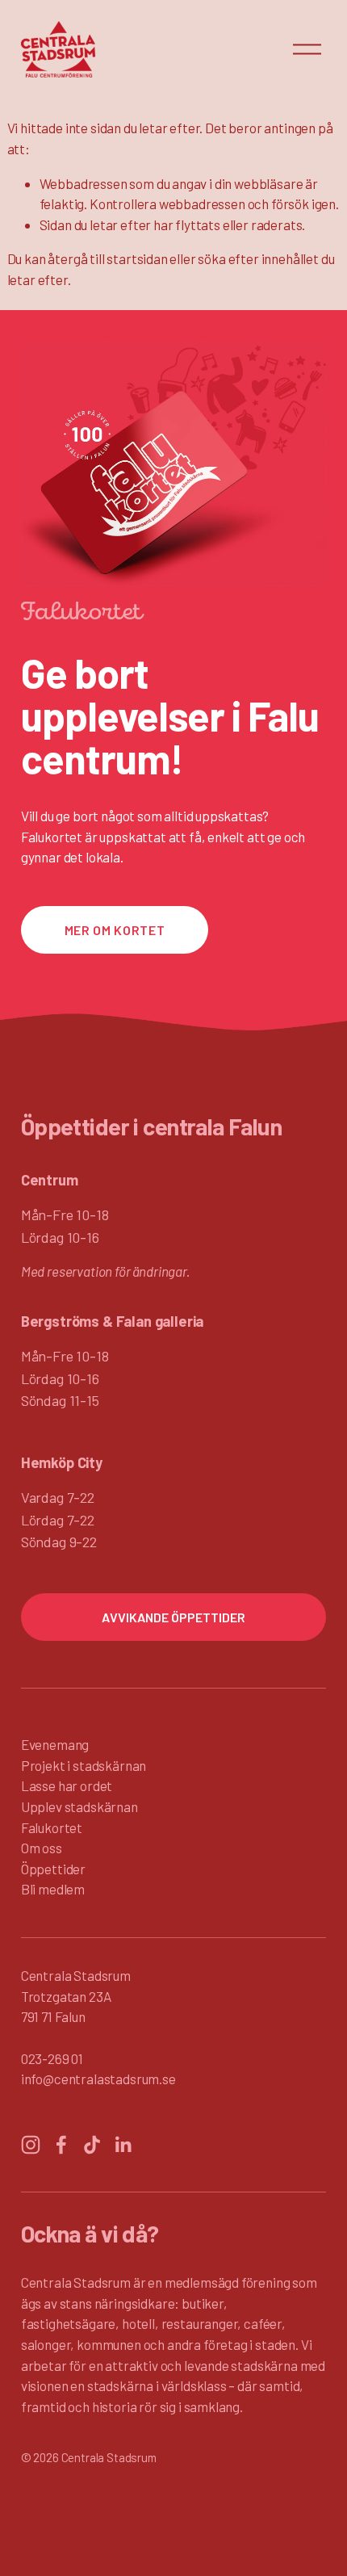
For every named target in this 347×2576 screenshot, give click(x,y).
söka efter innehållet (258, 258)
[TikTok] (92, 2145)
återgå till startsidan (107, 258)
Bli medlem (53, 1889)
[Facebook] (61, 2145)
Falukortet (52, 1827)
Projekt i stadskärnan (84, 1765)
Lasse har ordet (67, 1785)
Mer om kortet (115, 930)
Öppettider (53, 1869)
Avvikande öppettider (173, 1617)
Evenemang (55, 1744)
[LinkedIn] (123, 2145)
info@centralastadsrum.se (98, 2079)
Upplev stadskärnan (79, 1806)
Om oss (42, 1848)
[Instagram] (31, 2145)
